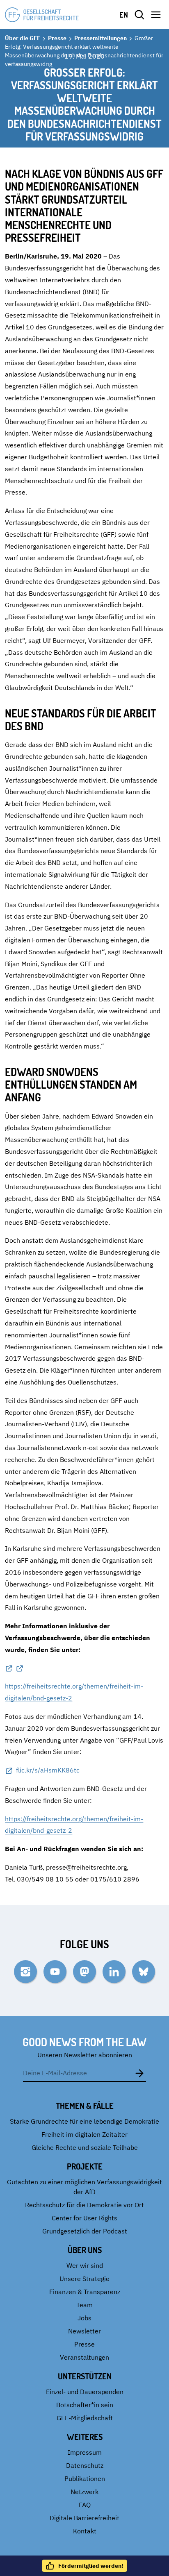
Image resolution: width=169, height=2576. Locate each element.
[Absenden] (139, 2073)
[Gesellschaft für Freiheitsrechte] (42, 15)
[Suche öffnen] (139, 15)
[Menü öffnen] (156, 15)
